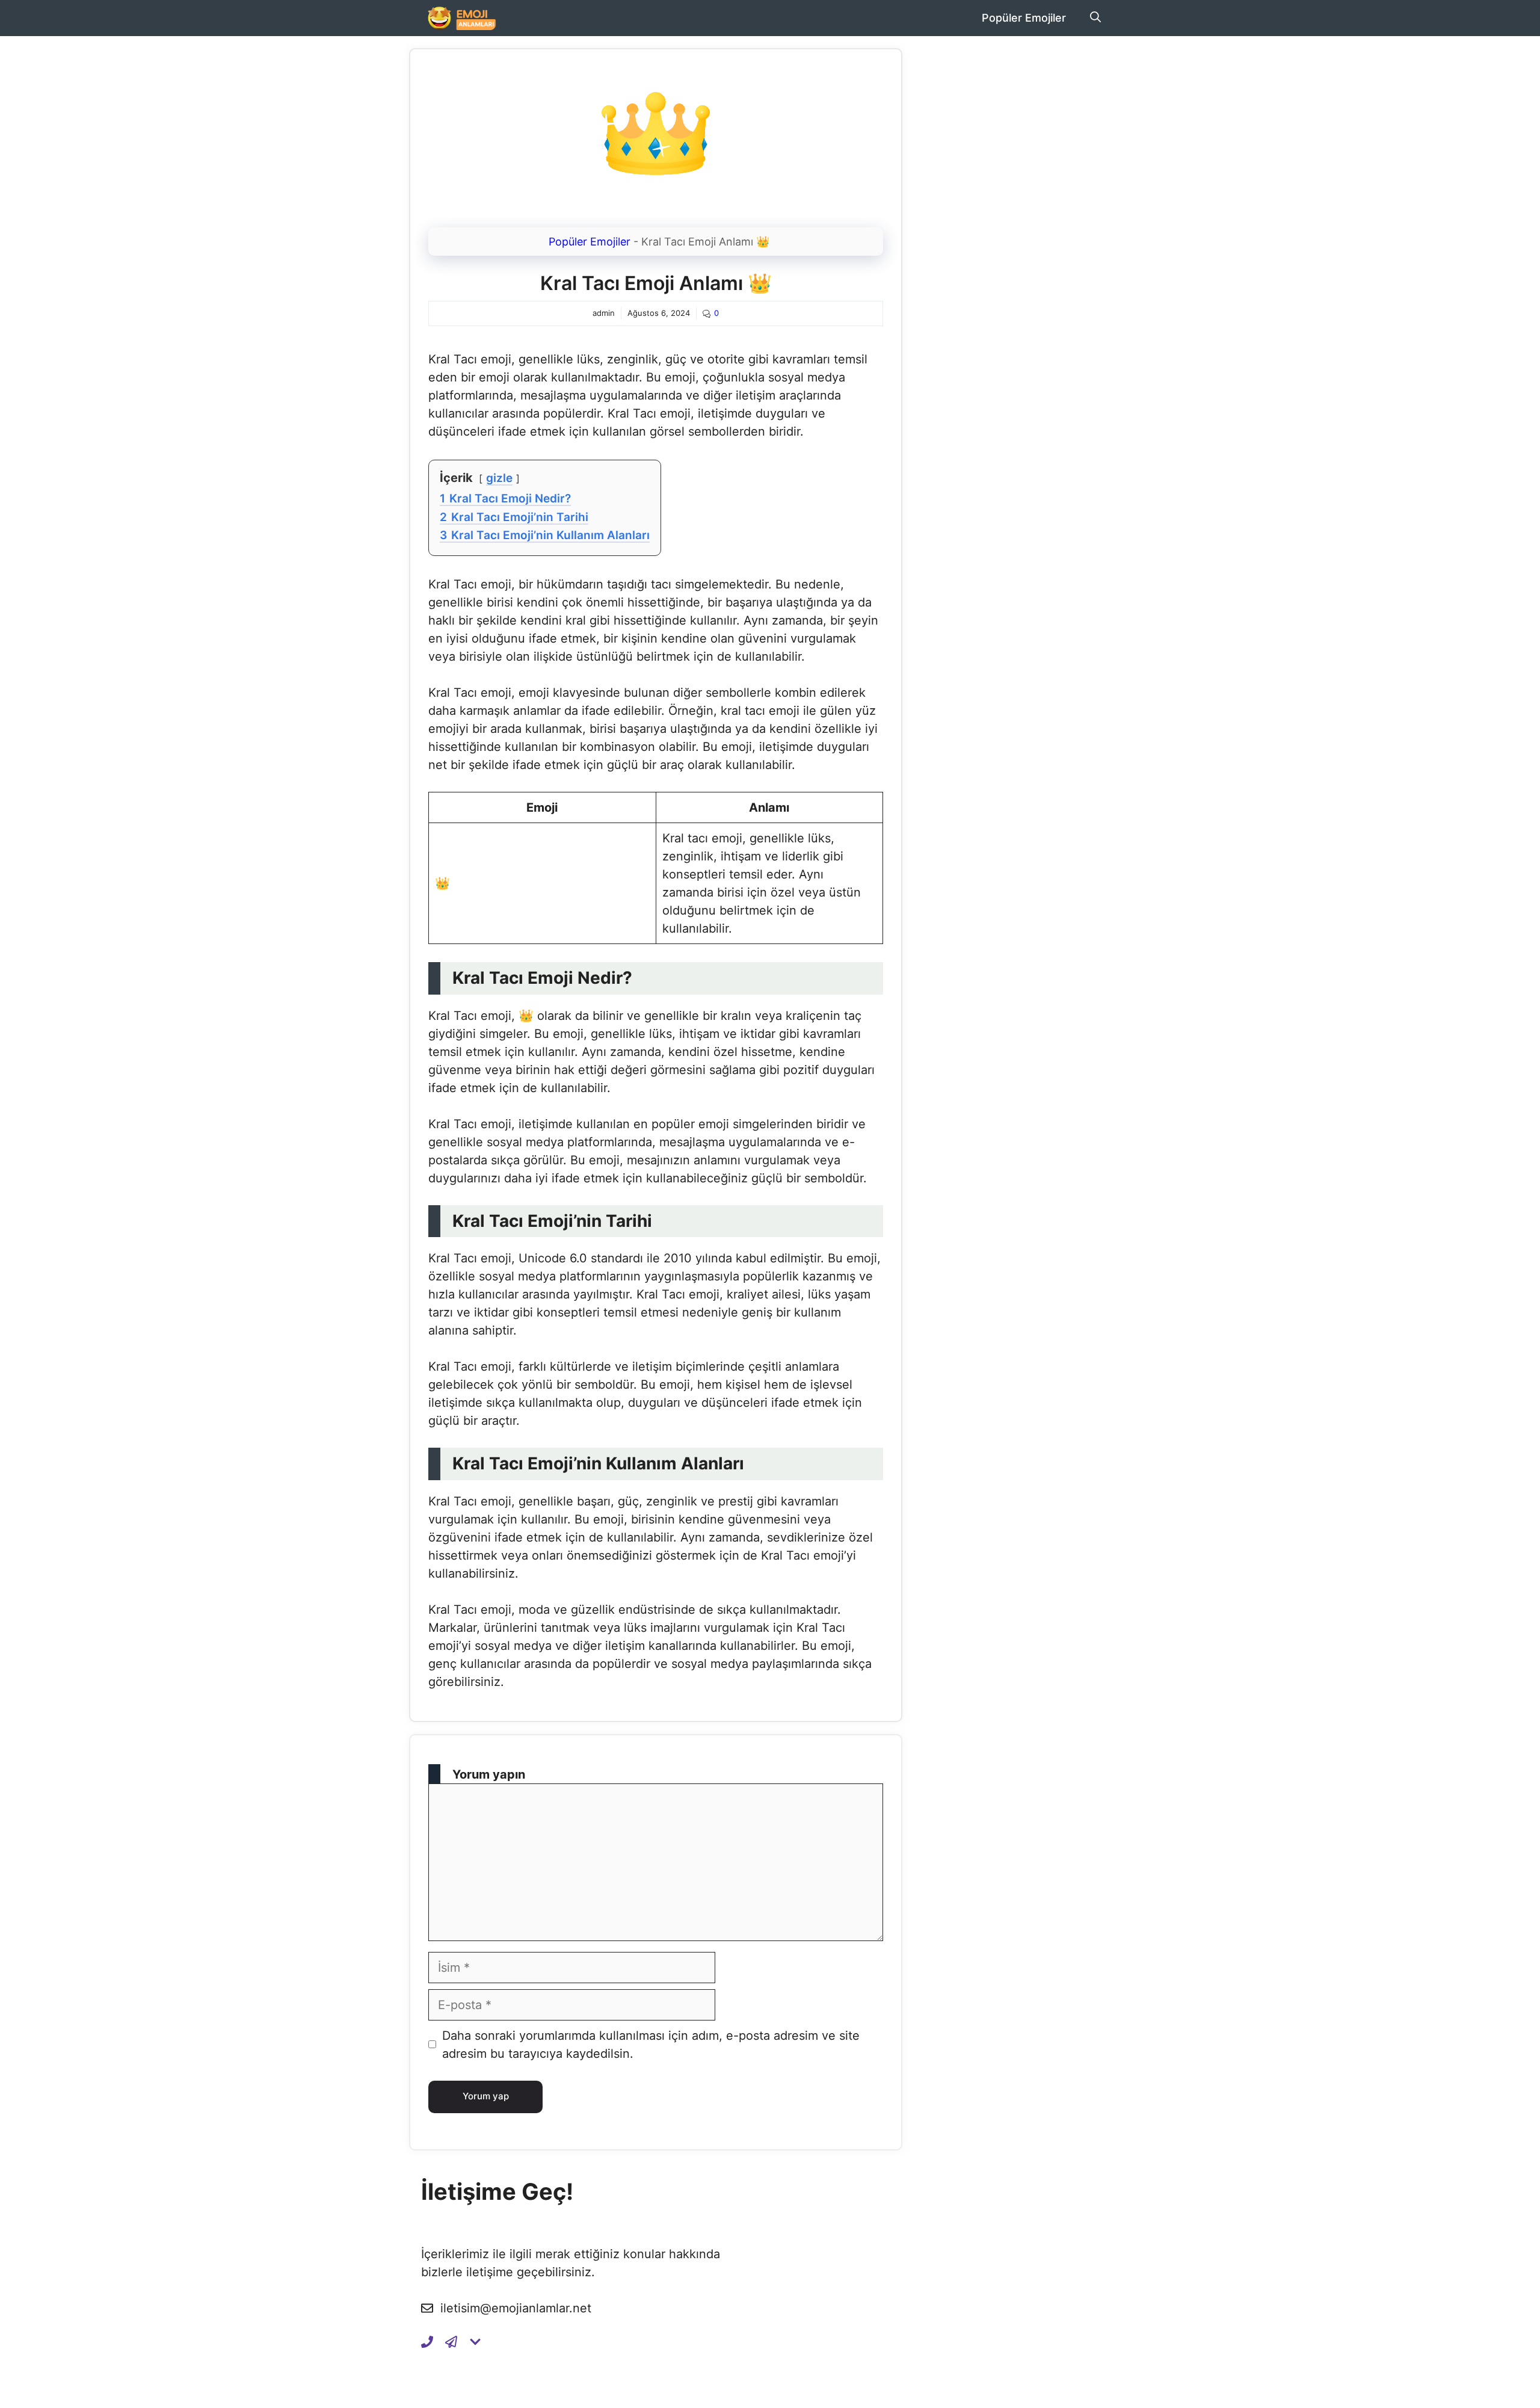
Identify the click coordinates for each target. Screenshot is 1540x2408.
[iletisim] (427, 2342)
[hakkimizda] (475, 2342)
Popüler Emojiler (1024, 18)
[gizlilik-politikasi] (451, 2342)
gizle (499, 478)
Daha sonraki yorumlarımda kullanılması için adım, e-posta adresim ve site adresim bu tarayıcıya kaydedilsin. (651, 2045)
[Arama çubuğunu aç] (1095, 18)
